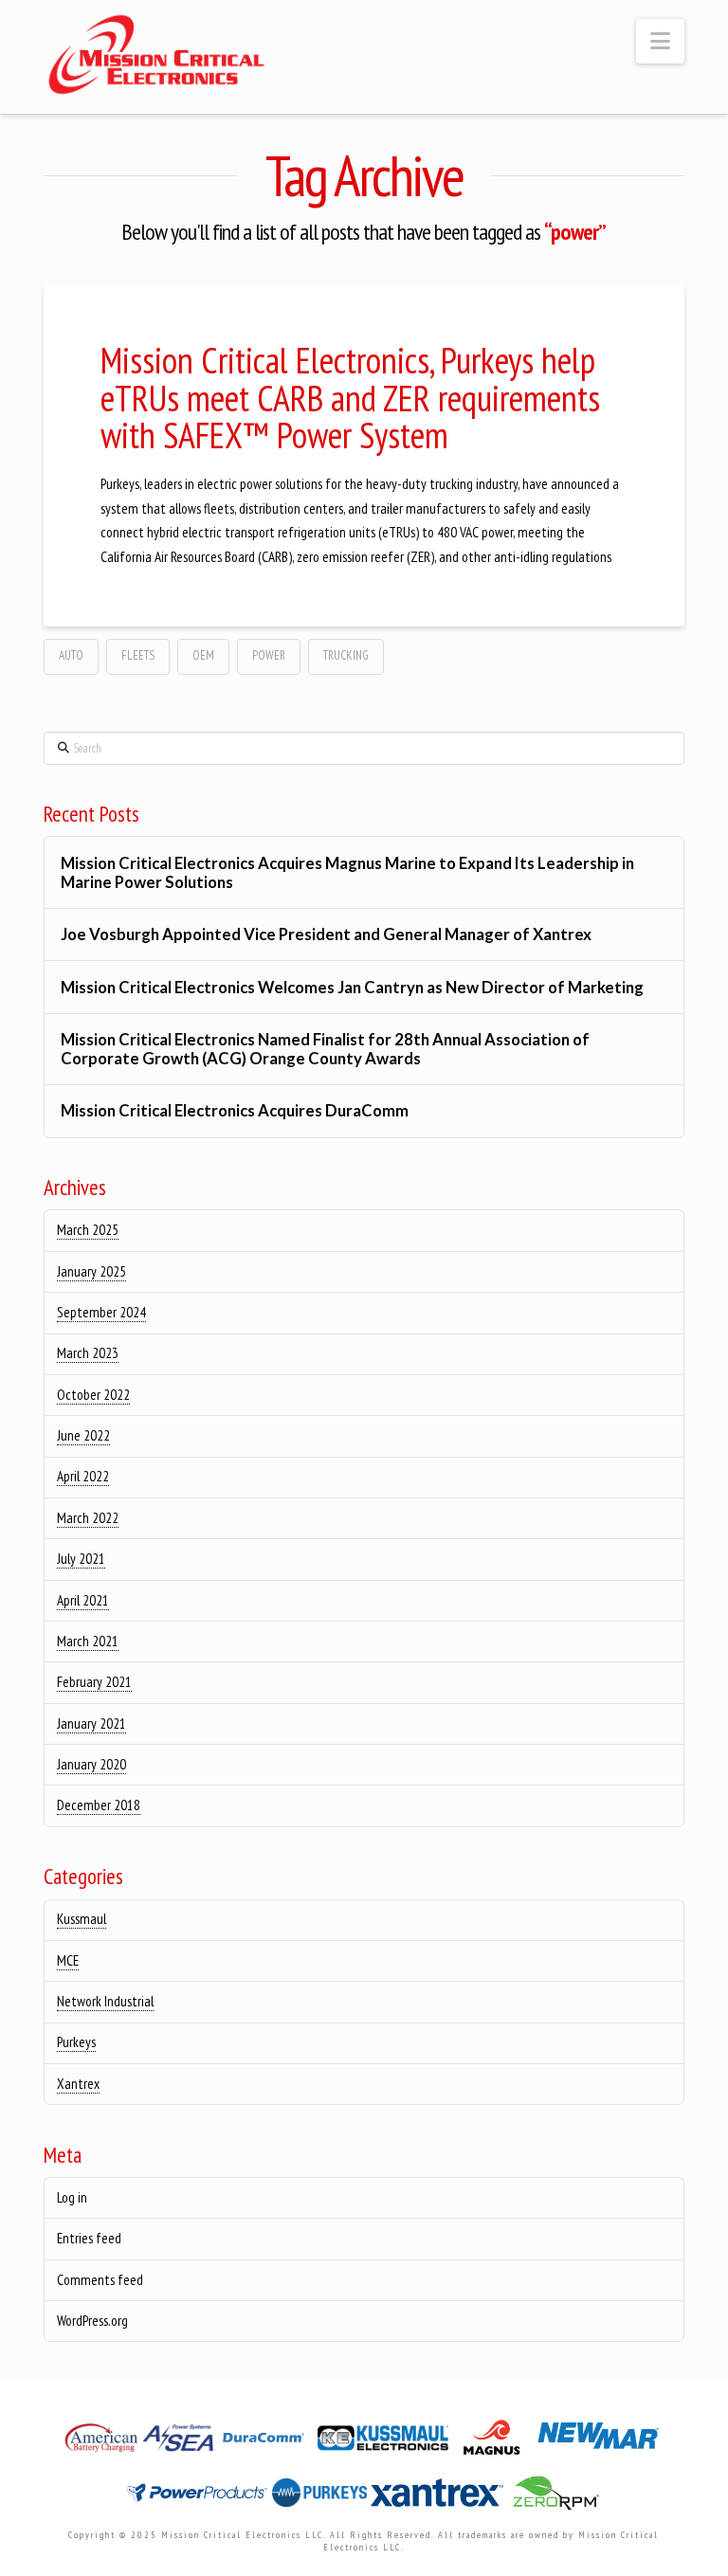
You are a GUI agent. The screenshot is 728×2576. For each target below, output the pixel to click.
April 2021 (83, 1600)
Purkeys (76, 2042)
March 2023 (88, 1353)
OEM (203, 655)
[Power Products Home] (199, 2499)
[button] (660, 41)
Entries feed (89, 2238)
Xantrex (78, 2084)
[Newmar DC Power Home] (598, 2443)
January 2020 (91, 1764)
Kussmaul (82, 1919)
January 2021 (91, 1723)
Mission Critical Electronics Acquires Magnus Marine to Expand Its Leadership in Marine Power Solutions (347, 873)
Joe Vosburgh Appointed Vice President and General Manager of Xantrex (326, 934)
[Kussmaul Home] (385, 2443)
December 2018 (99, 1805)
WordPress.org (92, 2321)
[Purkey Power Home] (321, 2499)
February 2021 (94, 1682)
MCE (68, 1960)
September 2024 (101, 1312)
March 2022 (88, 1518)
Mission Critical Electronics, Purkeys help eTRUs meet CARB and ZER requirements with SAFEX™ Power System (350, 398)
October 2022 (93, 1395)
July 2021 (81, 1559)
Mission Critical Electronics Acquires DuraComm (235, 1111)
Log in (72, 2197)
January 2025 (91, 1271)
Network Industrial (105, 2001)
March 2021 (88, 1641)
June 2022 (83, 1435)
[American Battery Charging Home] (103, 2443)
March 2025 (88, 1230)
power (269, 655)
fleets (138, 655)
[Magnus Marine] (493, 2443)
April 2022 (83, 1476)
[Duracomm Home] (267, 2443)
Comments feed (100, 2280)
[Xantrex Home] (439, 2499)
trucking (346, 655)
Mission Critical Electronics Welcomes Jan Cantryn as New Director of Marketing (354, 988)
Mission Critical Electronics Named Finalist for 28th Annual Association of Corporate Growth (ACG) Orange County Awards (325, 1049)
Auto (71, 655)
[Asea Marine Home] (180, 2443)
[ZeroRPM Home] (555, 2499)
